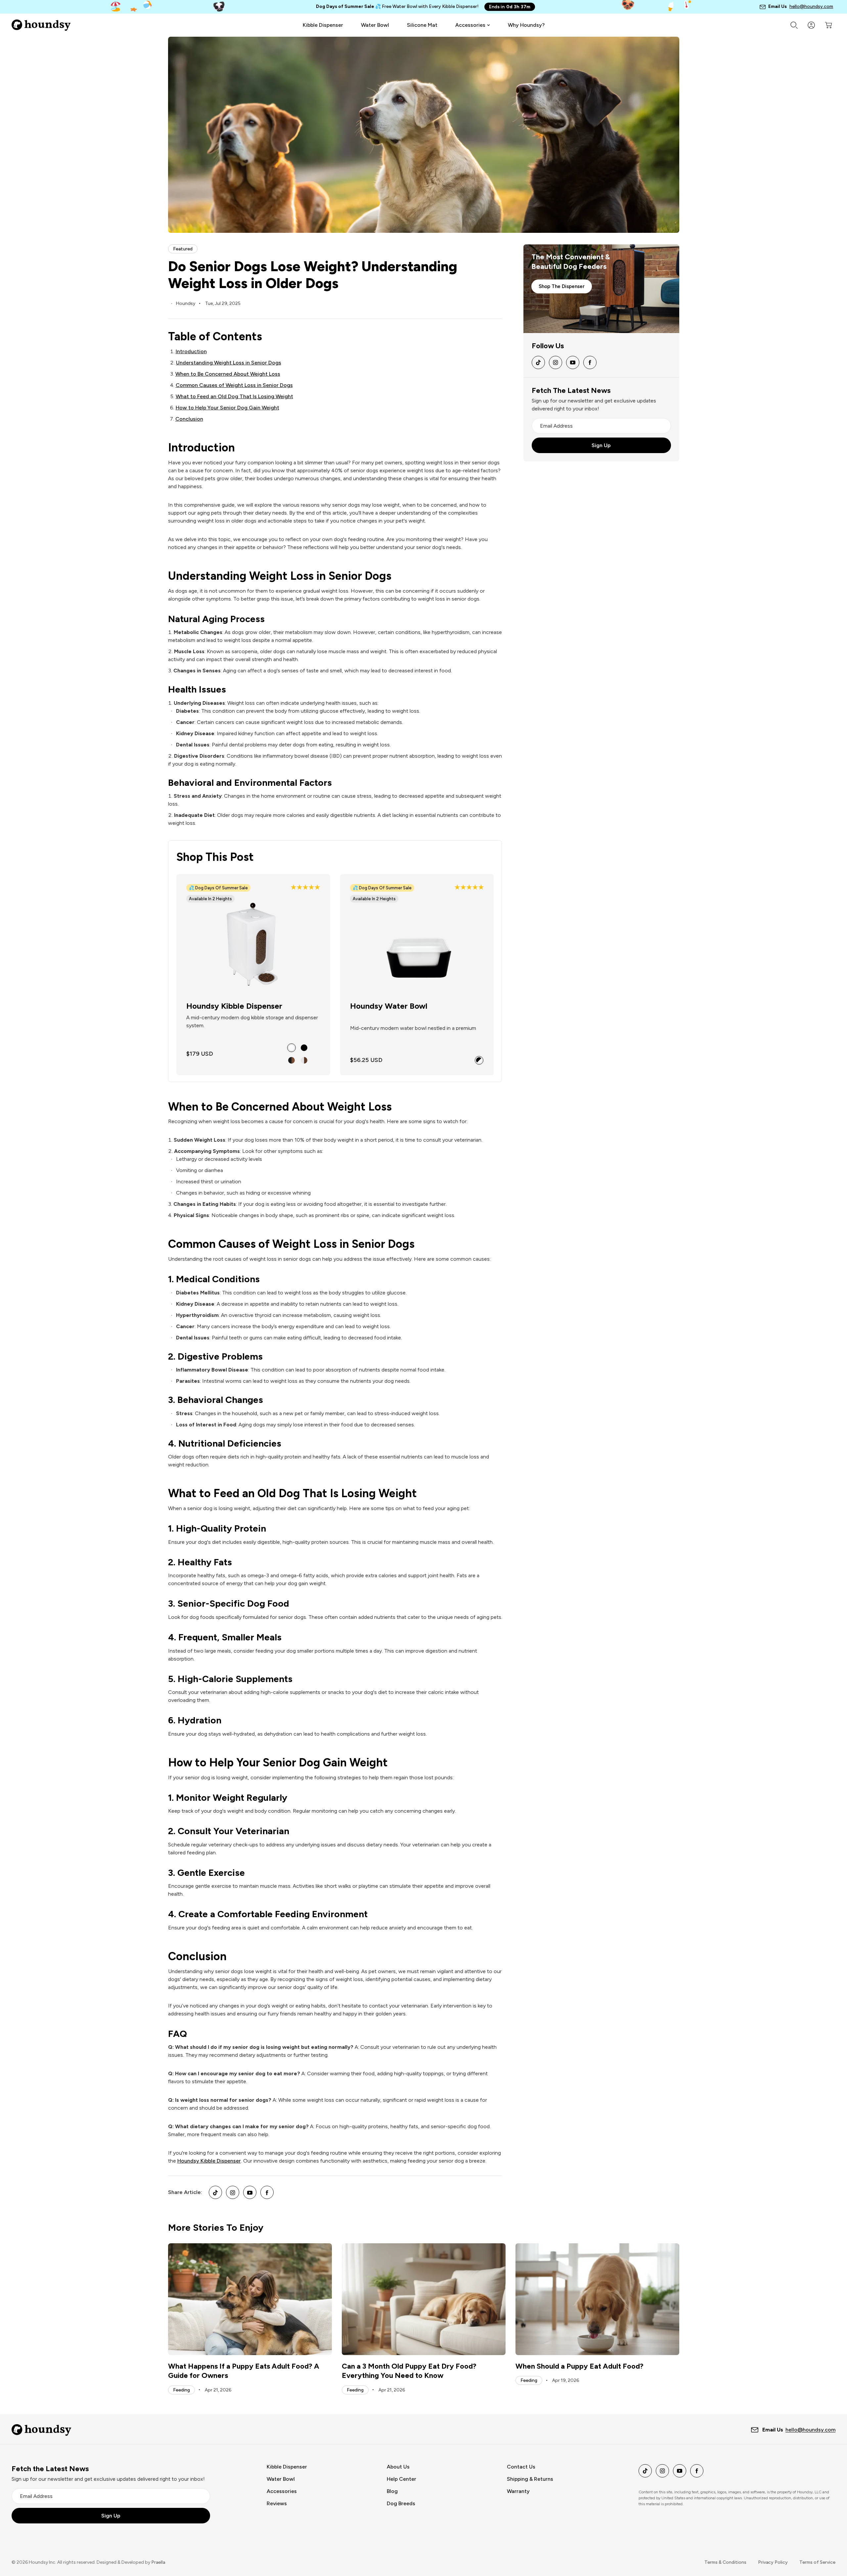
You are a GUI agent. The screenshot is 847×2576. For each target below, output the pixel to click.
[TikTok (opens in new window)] (215, 2192)
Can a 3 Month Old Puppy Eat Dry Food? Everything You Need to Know (409, 2371)
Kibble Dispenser (323, 25)
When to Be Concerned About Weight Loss (228, 374)
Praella (158, 2562)
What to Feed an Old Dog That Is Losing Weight (234, 396)
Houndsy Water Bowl (389, 1006)
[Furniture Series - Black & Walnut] (291, 1060)
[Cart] (828, 25)
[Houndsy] (40, 25)
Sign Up (601, 445)
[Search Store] (794, 25)
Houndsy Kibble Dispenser (234, 1006)
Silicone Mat (422, 25)
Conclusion (189, 419)
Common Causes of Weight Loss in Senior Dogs (234, 385)
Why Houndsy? (526, 25)
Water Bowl (375, 25)
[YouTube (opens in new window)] (250, 2192)
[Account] (811, 25)
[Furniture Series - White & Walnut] (304, 1060)
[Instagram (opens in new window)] (233, 2192)
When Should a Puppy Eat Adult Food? (580, 2366)
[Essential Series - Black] (304, 1048)
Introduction (191, 351)
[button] (305, 888)
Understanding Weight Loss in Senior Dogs (229, 363)
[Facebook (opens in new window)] (267, 2192)
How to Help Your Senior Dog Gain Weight (227, 408)
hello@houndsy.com (811, 6)
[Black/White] (479, 1060)
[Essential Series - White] (291, 1048)
